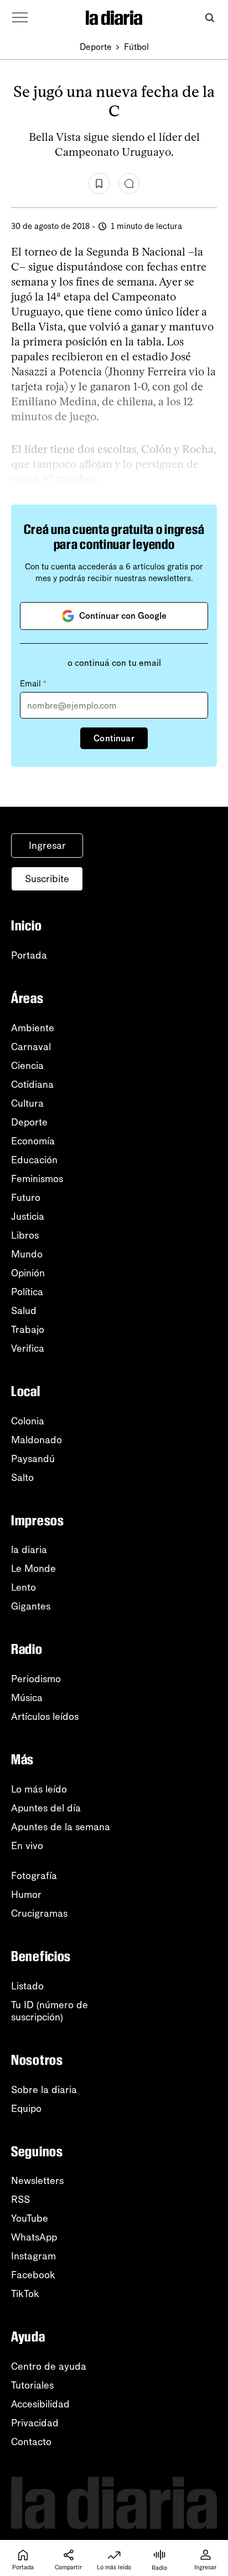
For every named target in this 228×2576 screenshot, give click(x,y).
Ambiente (33, 1028)
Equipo (26, 2109)
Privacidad (35, 2423)
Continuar (114, 738)
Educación (34, 1160)
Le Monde (33, 1569)
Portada (29, 955)
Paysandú (33, 1459)
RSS (20, 2200)
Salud (24, 1311)
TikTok (25, 2294)
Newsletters (37, 2181)
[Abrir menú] (20, 18)
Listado (27, 1986)
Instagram (33, 2256)
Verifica (28, 1348)
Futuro (26, 1198)
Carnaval (31, 1047)
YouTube (30, 2218)
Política (27, 1292)
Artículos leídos (45, 1717)
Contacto (31, 2442)
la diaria (29, 1550)
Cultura (27, 1103)
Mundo (27, 1254)
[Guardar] (99, 184)
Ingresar (47, 846)
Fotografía (34, 1876)
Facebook (33, 2275)
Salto (22, 1478)
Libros (25, 1235)
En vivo (27, 1846)
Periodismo (36, 1679)
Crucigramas (39, 1913)
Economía (33, 1141)
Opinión (28, 1273)
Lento (24, 1587)
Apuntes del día (46, 1808)
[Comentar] (129, 184)
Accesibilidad (40, 2404)
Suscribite (47, 879)
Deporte (96, 47)
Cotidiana (32, 1085)
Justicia (28, 1216)
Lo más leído (39, 1789)
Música (27, 1698)
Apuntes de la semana (61, 1827)
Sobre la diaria (44, 2090)
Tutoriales (32, 2385)
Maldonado (37, 1440)
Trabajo (28, 1330)
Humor (26, 1895)
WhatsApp (34, 2237)
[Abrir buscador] (209, 18)
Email (33, 684)
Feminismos (37, 1179)
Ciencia (27, 1066)
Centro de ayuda (49, 2366)
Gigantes (31, 1606)
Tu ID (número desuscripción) (50, 2011)
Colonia (28, 1421)
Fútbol (136, 47)
